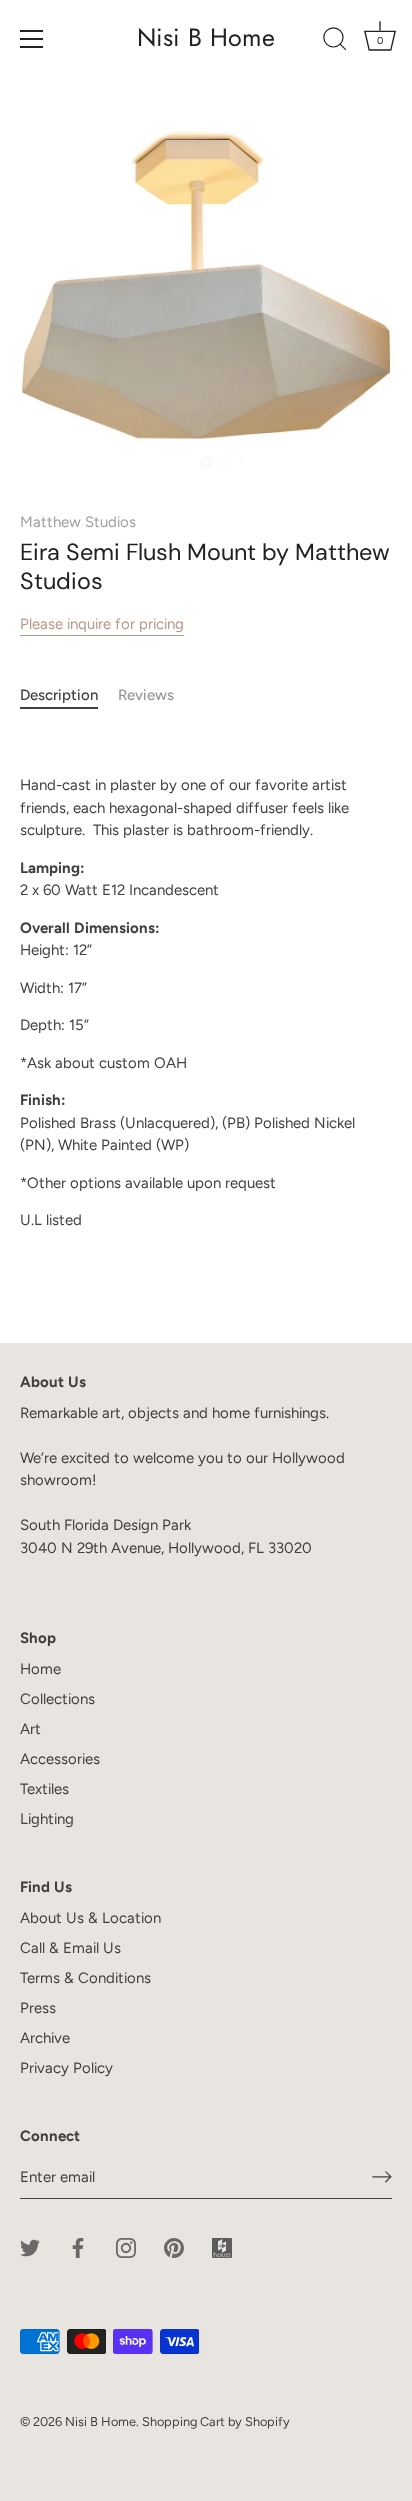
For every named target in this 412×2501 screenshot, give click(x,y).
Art (30, 1729)
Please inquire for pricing (102, 624)
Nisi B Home (206, 37)
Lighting (47, 1819)
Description (59, 695)
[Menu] (32, 39)
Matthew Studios (78, 522)
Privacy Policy (66, 2068)
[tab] (69, 695)
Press (38, 2008)
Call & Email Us (70, 1948)
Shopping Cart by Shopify (216, 2421)
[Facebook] (78, 2247)
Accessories (60, 1759)
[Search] (335, 42)
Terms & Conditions (85, 1978)
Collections (57, 1699)
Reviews (146, 695)
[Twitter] (30, 2247)
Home (40, 1669)
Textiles (44, 1789)
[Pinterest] (174, 2247)
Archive (45, 2038)
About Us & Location (90, 1918)
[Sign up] (382, 2177)
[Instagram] (126, 2247)
